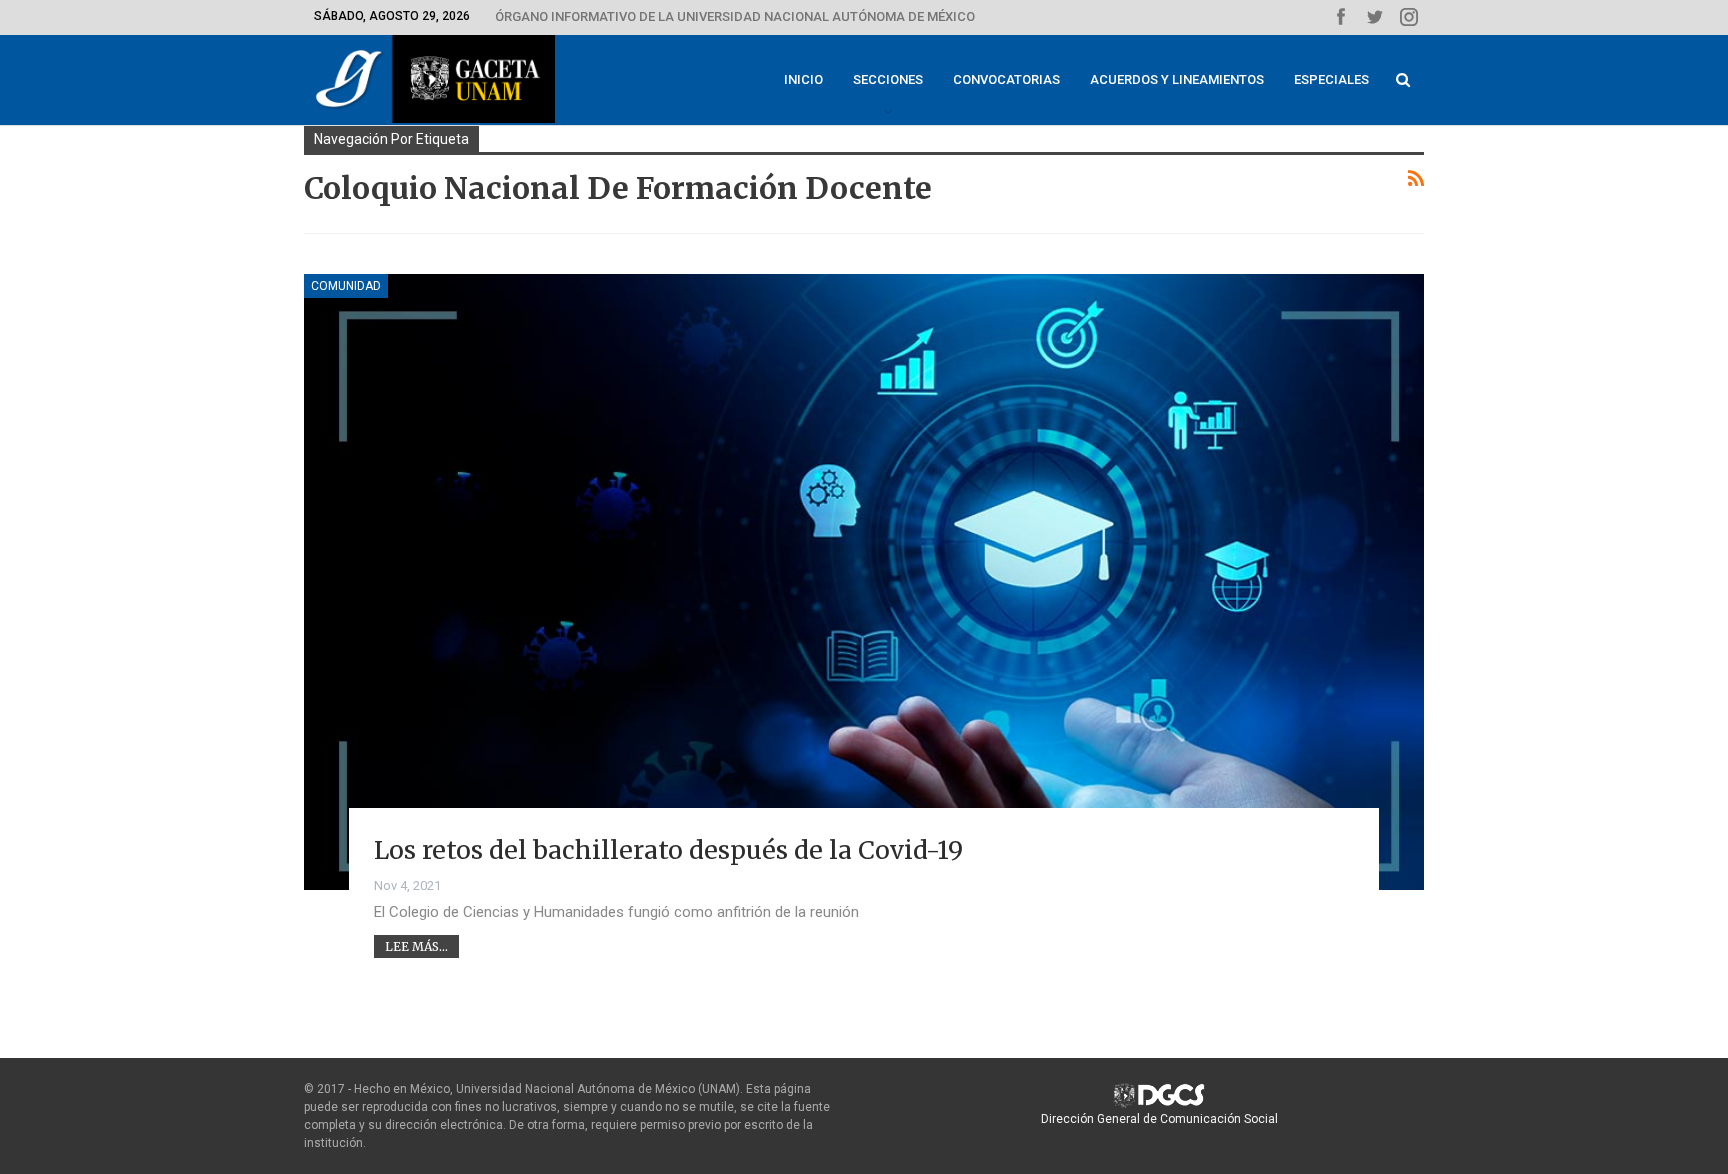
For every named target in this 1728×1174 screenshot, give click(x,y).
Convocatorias (1006, 79)
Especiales (1331, 79)
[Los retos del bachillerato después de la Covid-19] (864, 582)
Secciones (888, 79)
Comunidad (346, 286)
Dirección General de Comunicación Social (1159, 1119)
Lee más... (416, 946)
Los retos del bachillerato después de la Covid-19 (668, 850)
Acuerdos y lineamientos (1177, 79)
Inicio (803, 79)
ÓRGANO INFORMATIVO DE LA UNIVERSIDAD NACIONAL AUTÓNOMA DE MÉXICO (735, 16)
